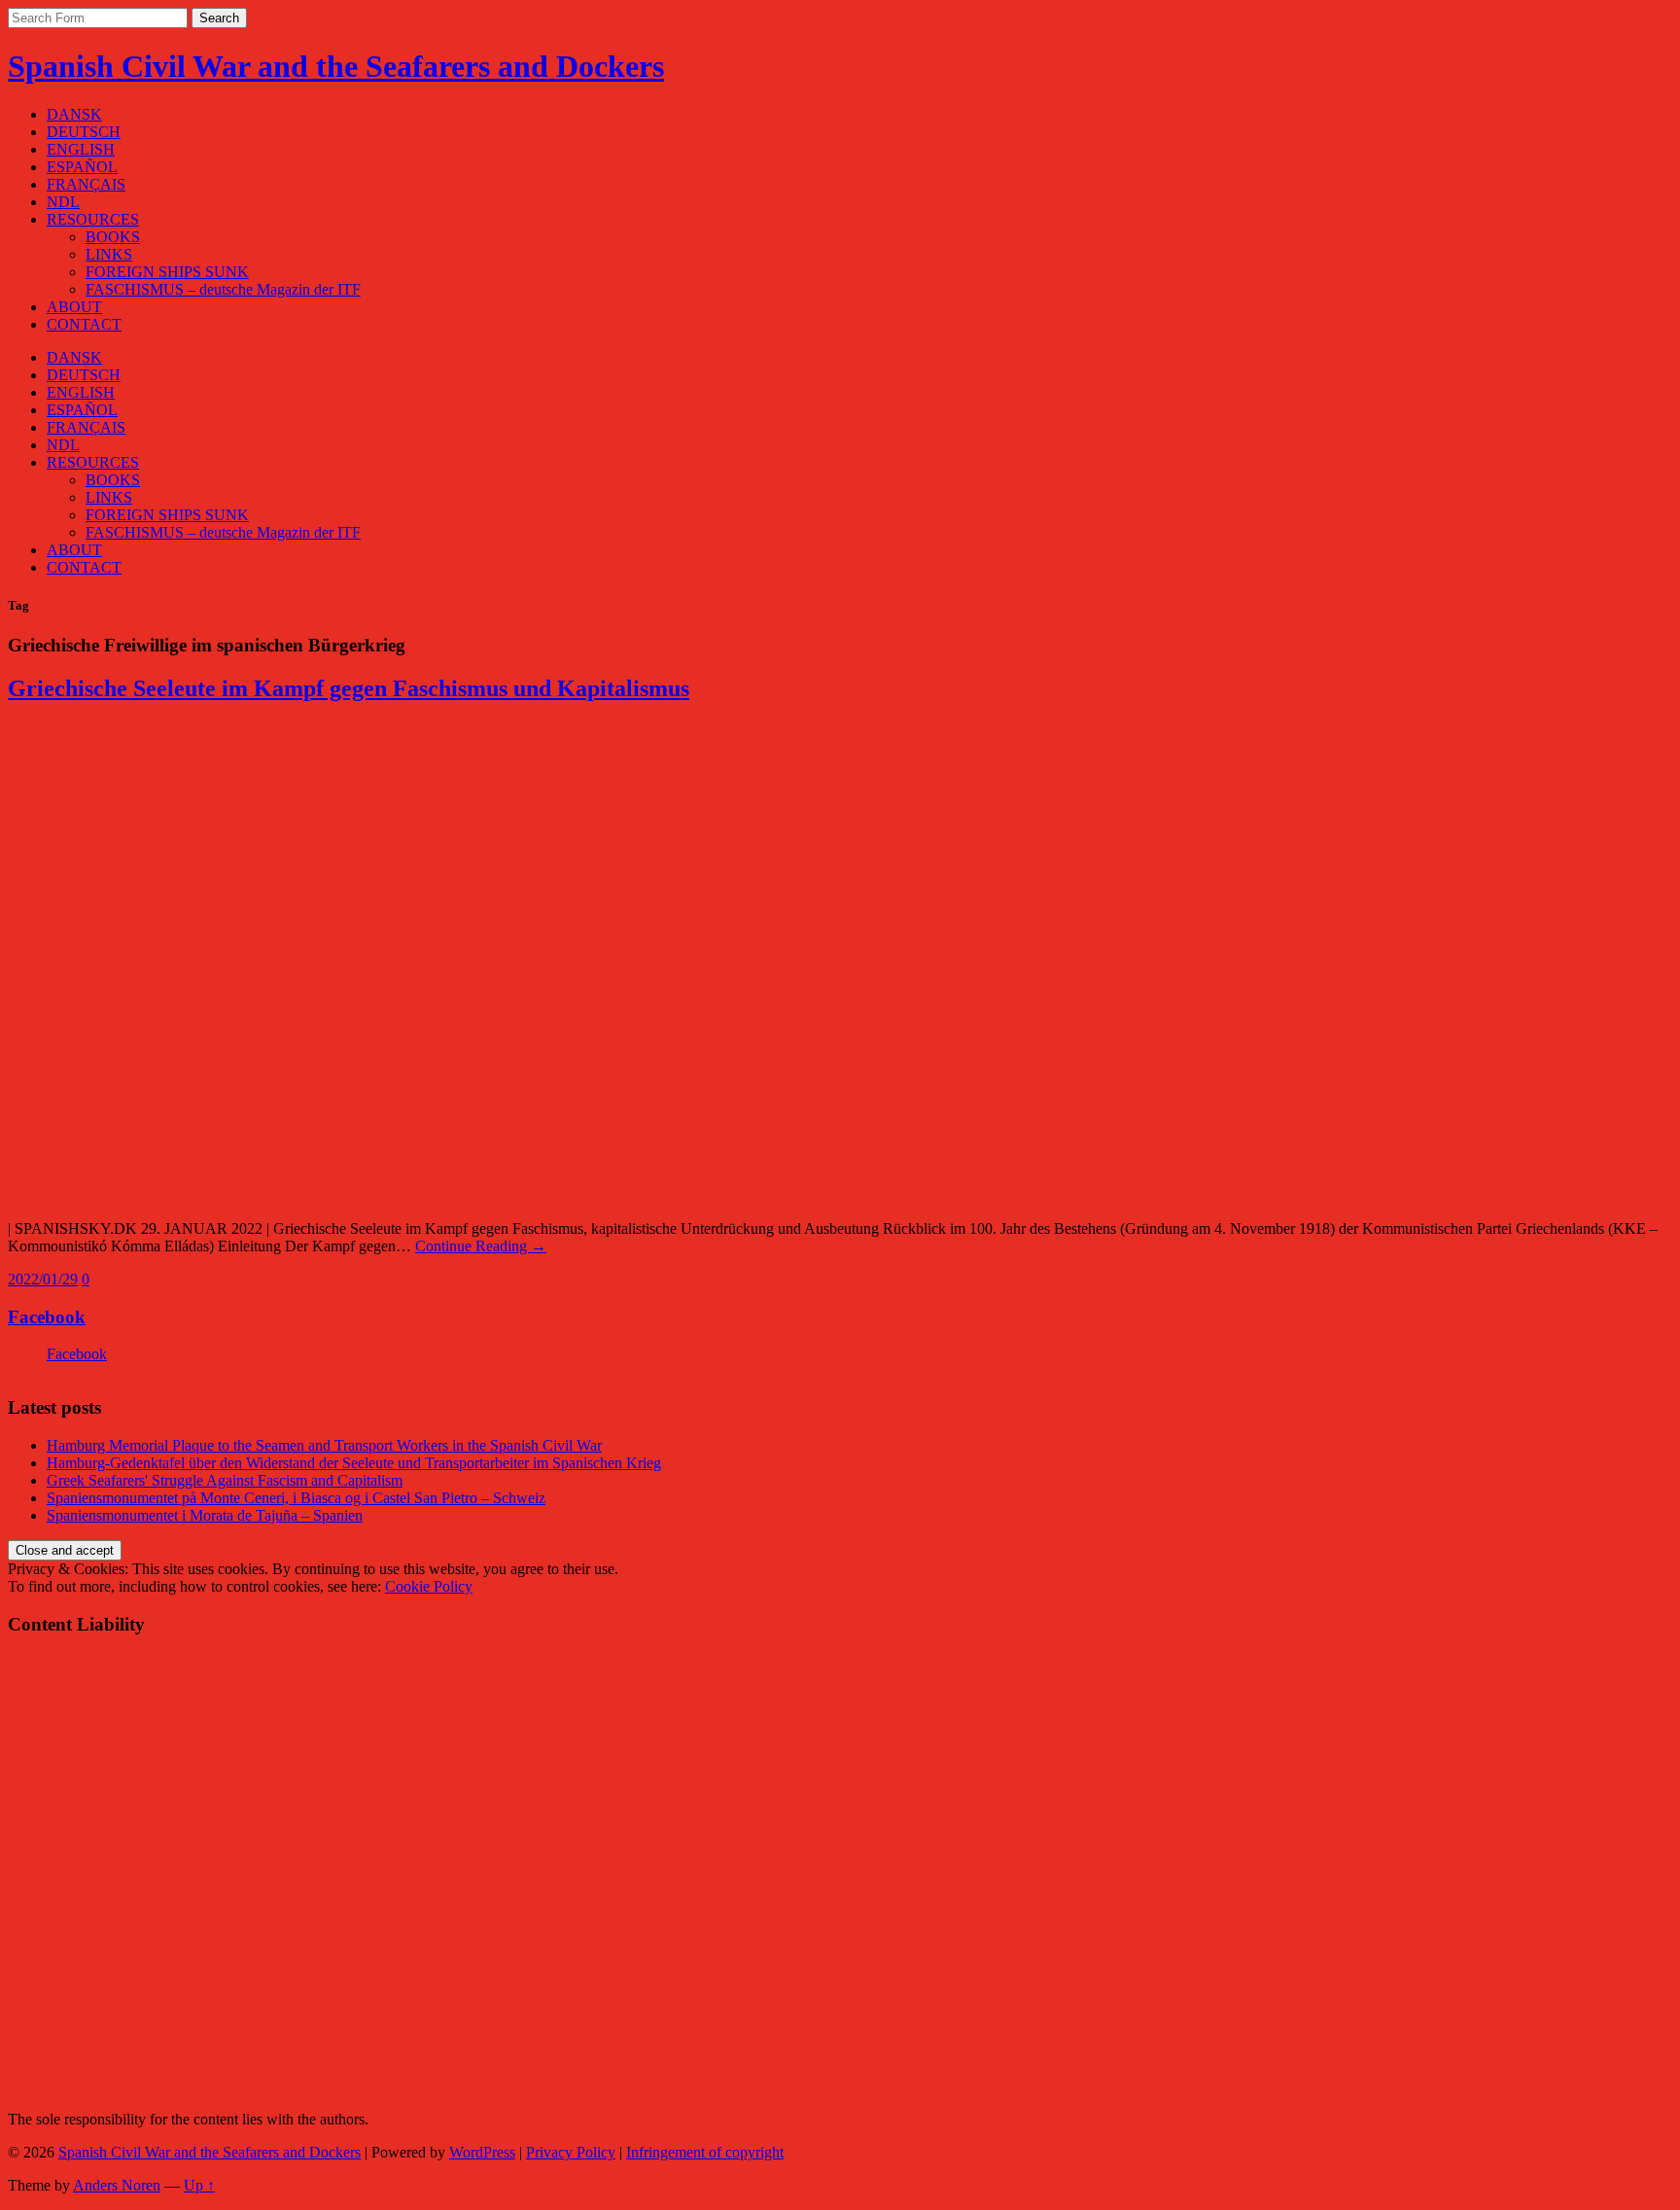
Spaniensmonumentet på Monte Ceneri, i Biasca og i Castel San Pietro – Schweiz (296, 1498)
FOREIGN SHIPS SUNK (167, 272)
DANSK (74, 114)
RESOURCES (93, 219)
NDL (63, 202)
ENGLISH (81, 149)
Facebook (47, 1317)
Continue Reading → (481, 1246)
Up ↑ (199, 2185)
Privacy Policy (571, 2152)
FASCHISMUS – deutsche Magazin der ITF (223, 289)
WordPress (482, 2152)
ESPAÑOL (82, 167)
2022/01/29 (43, 1279)
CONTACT (84, 324)
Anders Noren (117, 2185)
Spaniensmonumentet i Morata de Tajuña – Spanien (205, 1515)
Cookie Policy (429, 1586)
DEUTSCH (84, 132)
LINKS (109, 254)
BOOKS (113, 237)
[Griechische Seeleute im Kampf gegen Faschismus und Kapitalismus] (299, 1195)
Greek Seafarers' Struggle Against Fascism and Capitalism (225, 1480)
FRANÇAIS (86, 184)
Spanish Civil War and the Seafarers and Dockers (336, 66)
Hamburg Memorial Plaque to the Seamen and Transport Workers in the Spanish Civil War (324, 1445)
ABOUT (74, 307)
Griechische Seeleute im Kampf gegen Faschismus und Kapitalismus (349, 688)
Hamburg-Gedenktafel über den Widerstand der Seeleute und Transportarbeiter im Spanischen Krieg (354, 1463)
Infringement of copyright (705, 2152)
